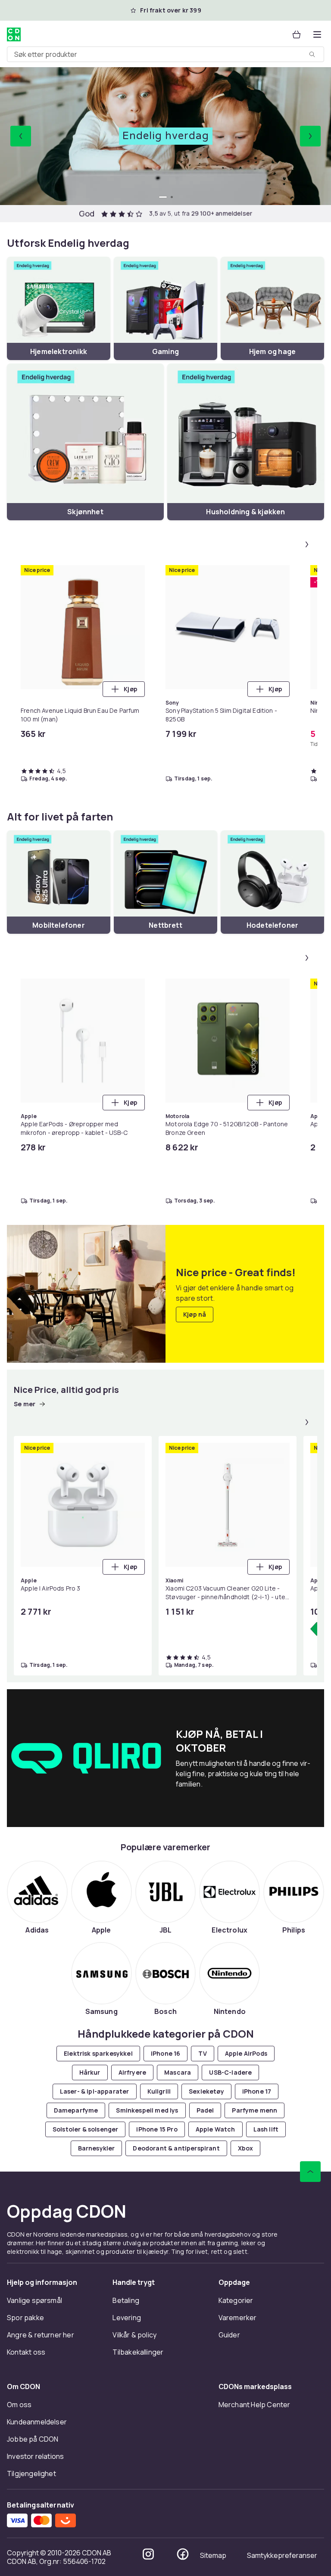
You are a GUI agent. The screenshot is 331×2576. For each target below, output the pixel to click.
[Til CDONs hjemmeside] (14, 34)
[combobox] (165, 54)
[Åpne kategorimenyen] (317, 34)
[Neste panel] (307, 544)
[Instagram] (148, 2554)
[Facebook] (183, 2554)
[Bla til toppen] (310, 2172)
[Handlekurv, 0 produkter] (297, 34)
